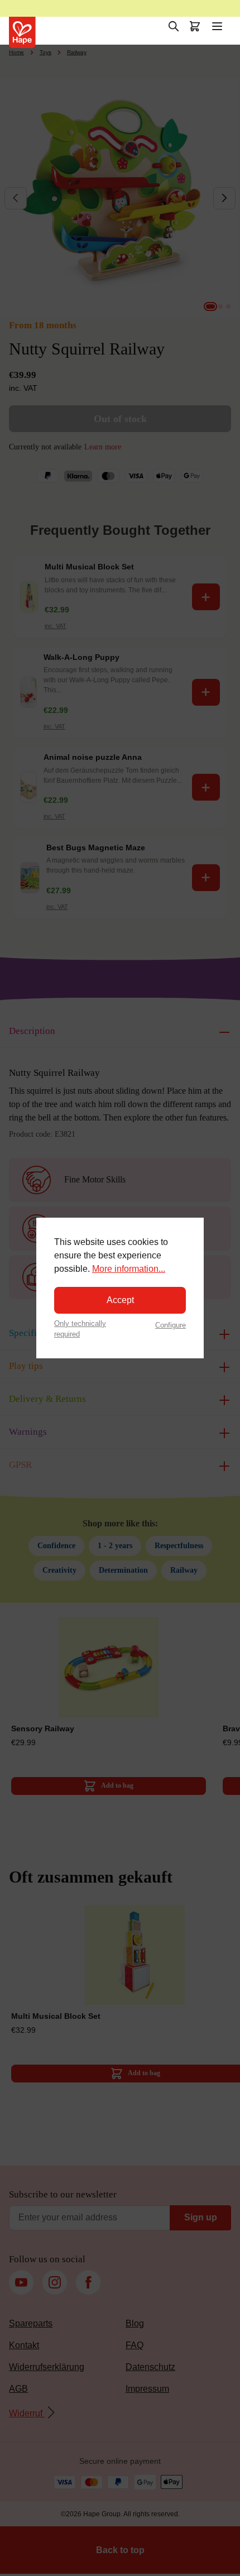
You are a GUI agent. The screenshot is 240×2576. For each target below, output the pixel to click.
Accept (120, 1300)
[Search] (174, 26)
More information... (129, 1269)
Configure (171, 1325)
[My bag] (195, 26)
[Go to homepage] (22, 32)
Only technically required (80, 1329)
